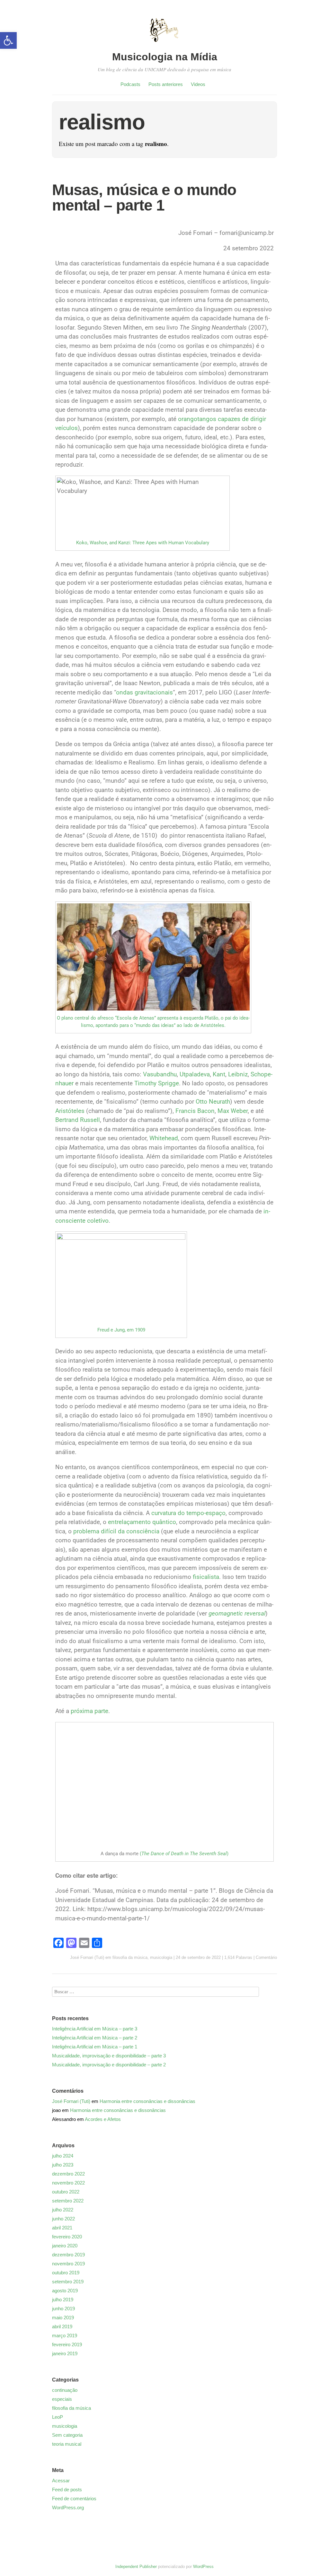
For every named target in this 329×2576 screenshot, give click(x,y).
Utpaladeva (195, 1074)
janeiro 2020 (65, 2246)
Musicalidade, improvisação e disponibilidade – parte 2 (109, 2065)
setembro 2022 (68, 2201)
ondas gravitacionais (144, 692)
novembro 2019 (68, 2264)
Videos (198, 84)
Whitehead (164, 1138)
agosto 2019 (65, 2291)
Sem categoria (67, 2435)
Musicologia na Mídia (165, 57)
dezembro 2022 (68, 2174)
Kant (219, 1074)
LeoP (58, 2417)
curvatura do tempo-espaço (188, 1513)
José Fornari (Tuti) (87, 1957)
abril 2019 (62, 2326)
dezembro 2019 (68, 2255)
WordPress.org (68, 2507)
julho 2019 (63, 2300)
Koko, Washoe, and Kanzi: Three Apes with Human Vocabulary (143, 543)
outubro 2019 (66, 2273)
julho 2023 (63, 2165)
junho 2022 (63, 2219)
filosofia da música (130, 1957)
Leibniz (238, 1074)
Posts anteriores (166, 84)
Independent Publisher (136, 2567)
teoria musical (67, 2444)
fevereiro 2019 (67, 2344)
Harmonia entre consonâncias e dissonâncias (147, 2101)
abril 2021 (62, 2228)
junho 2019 (63, 2309)
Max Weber (233, 1111)
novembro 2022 (68, 2183)
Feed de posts (67, 2490)
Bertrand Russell (78, 1120)
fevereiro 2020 (67, 2237)
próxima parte (89, 1711)
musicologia (161, 1957)
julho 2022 (63, 2210)
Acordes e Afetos (103, 2119)
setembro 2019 (68, 2282)
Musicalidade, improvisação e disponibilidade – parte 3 (109, 2056)
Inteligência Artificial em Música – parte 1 (95, 2047)
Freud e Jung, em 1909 (121, 1330)
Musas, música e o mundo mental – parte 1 (144, 198)
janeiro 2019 (65, 2353)
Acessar (61, 2481)
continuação (65, 2390)
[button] (8, 40)
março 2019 (65, 2335)
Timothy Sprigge (157, 1083)
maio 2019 (63, 2318)
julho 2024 (63, 2156)
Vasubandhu (160, 1074)
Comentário (266, 1957)
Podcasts (130, 84)
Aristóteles (70, 1111)
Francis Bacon (195, 1111)
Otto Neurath (213, 1102)
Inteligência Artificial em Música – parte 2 (95, 2038)
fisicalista (206, 1577)
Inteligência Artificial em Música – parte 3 (95, 2029)
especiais (62, 2399)
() (183, 1854)
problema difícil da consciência (116, 1531)
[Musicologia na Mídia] (164, 46)
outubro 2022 (66, 2192)
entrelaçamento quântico (142, 1522)
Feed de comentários (74, 2498)
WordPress (203, 2567)
